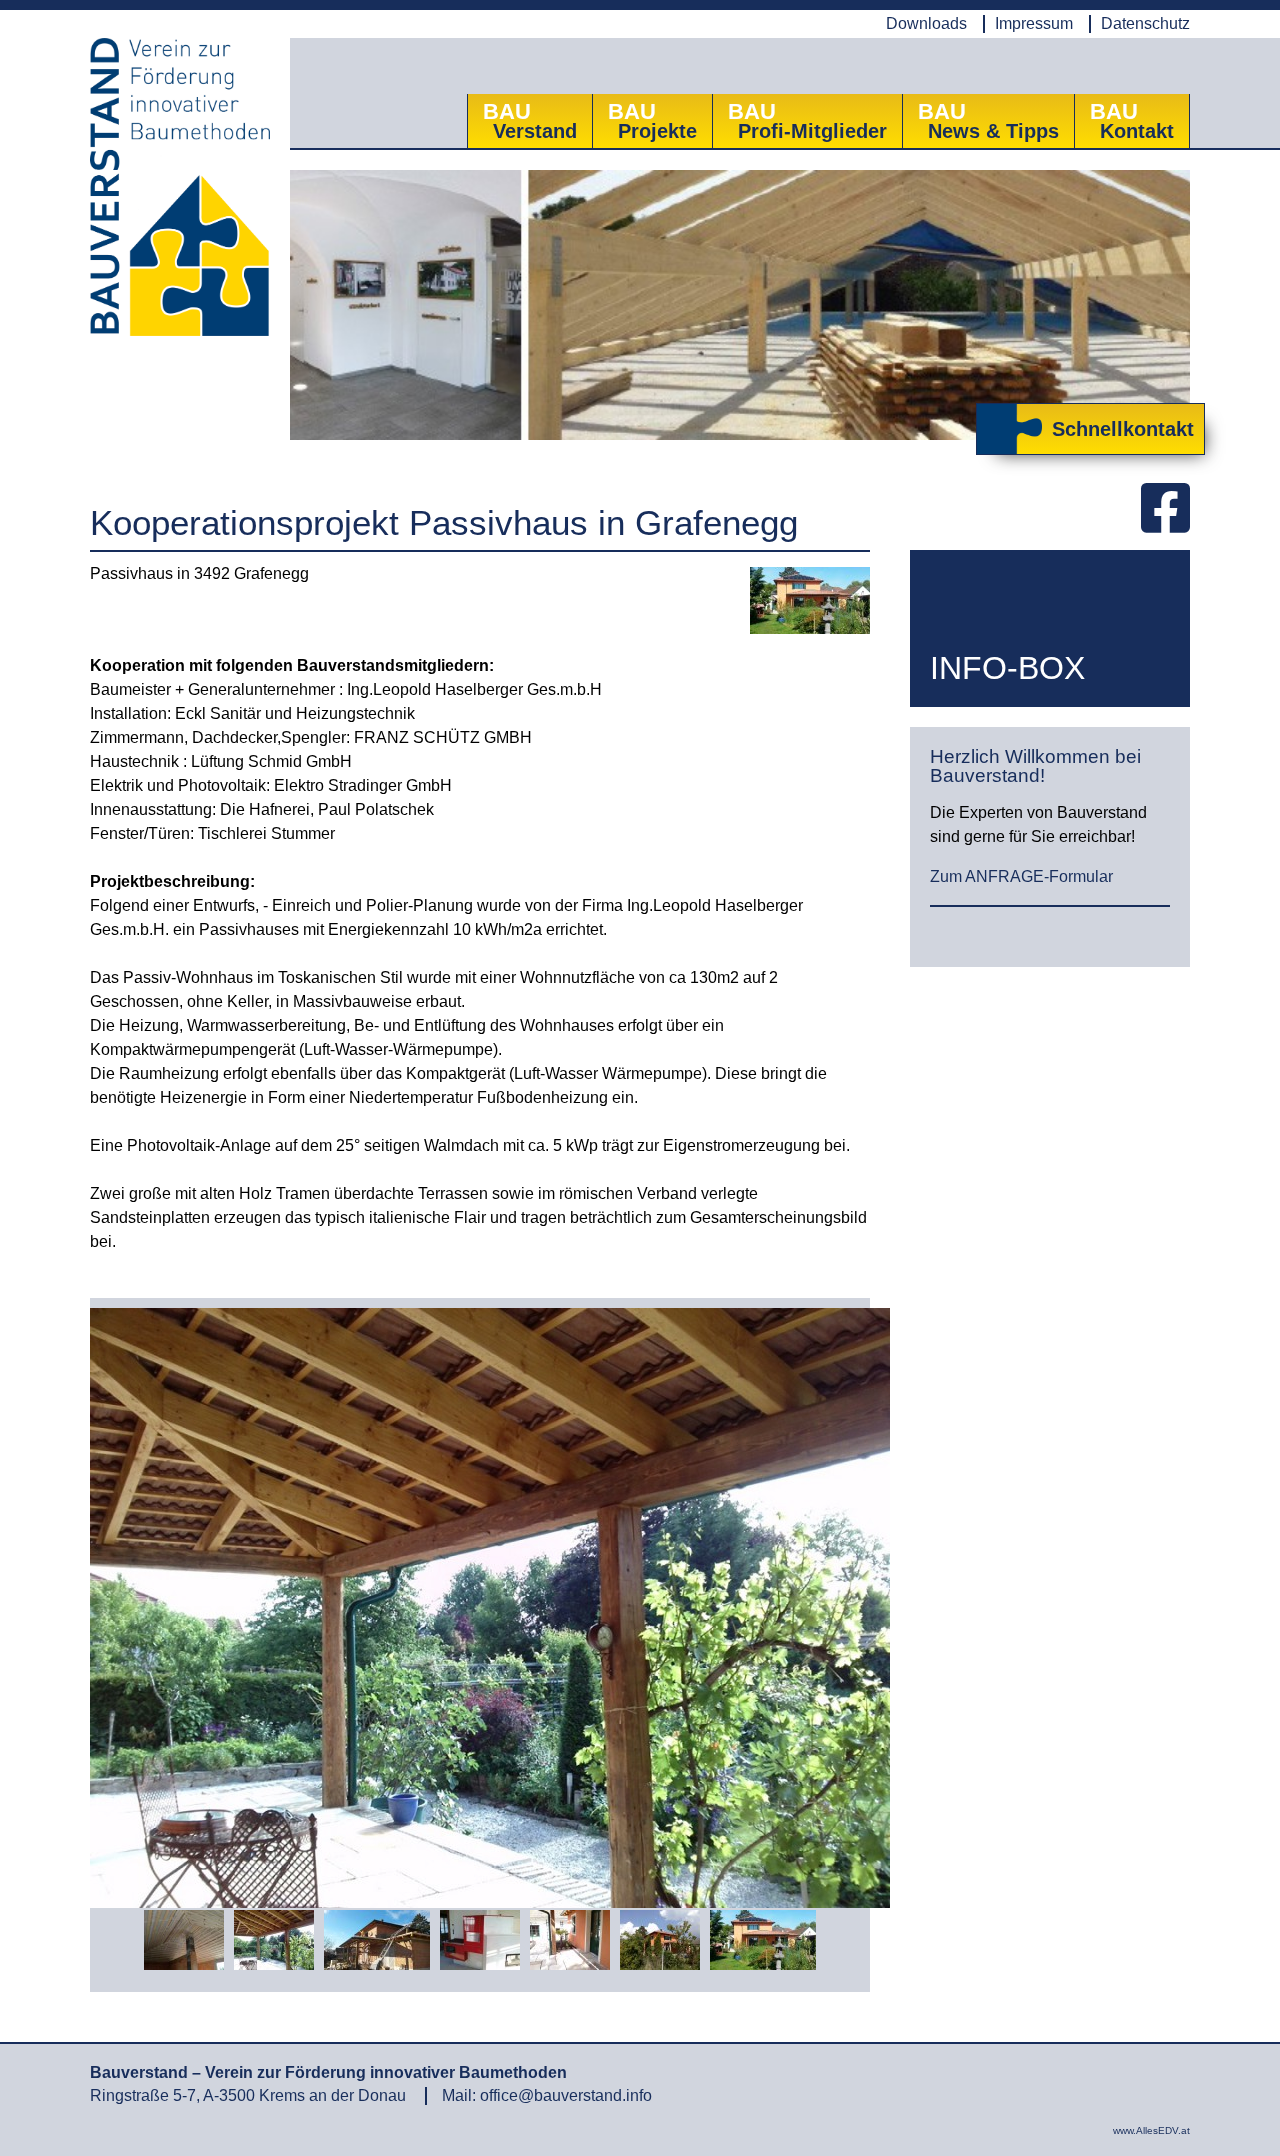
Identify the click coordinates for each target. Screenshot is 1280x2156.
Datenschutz (1145, 23)
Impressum (1034, 23)
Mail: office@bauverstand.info (547, 2095)
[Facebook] (1165, 509)
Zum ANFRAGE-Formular (1021, 876)
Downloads (926, 23)
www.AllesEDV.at (1151, 2130)
